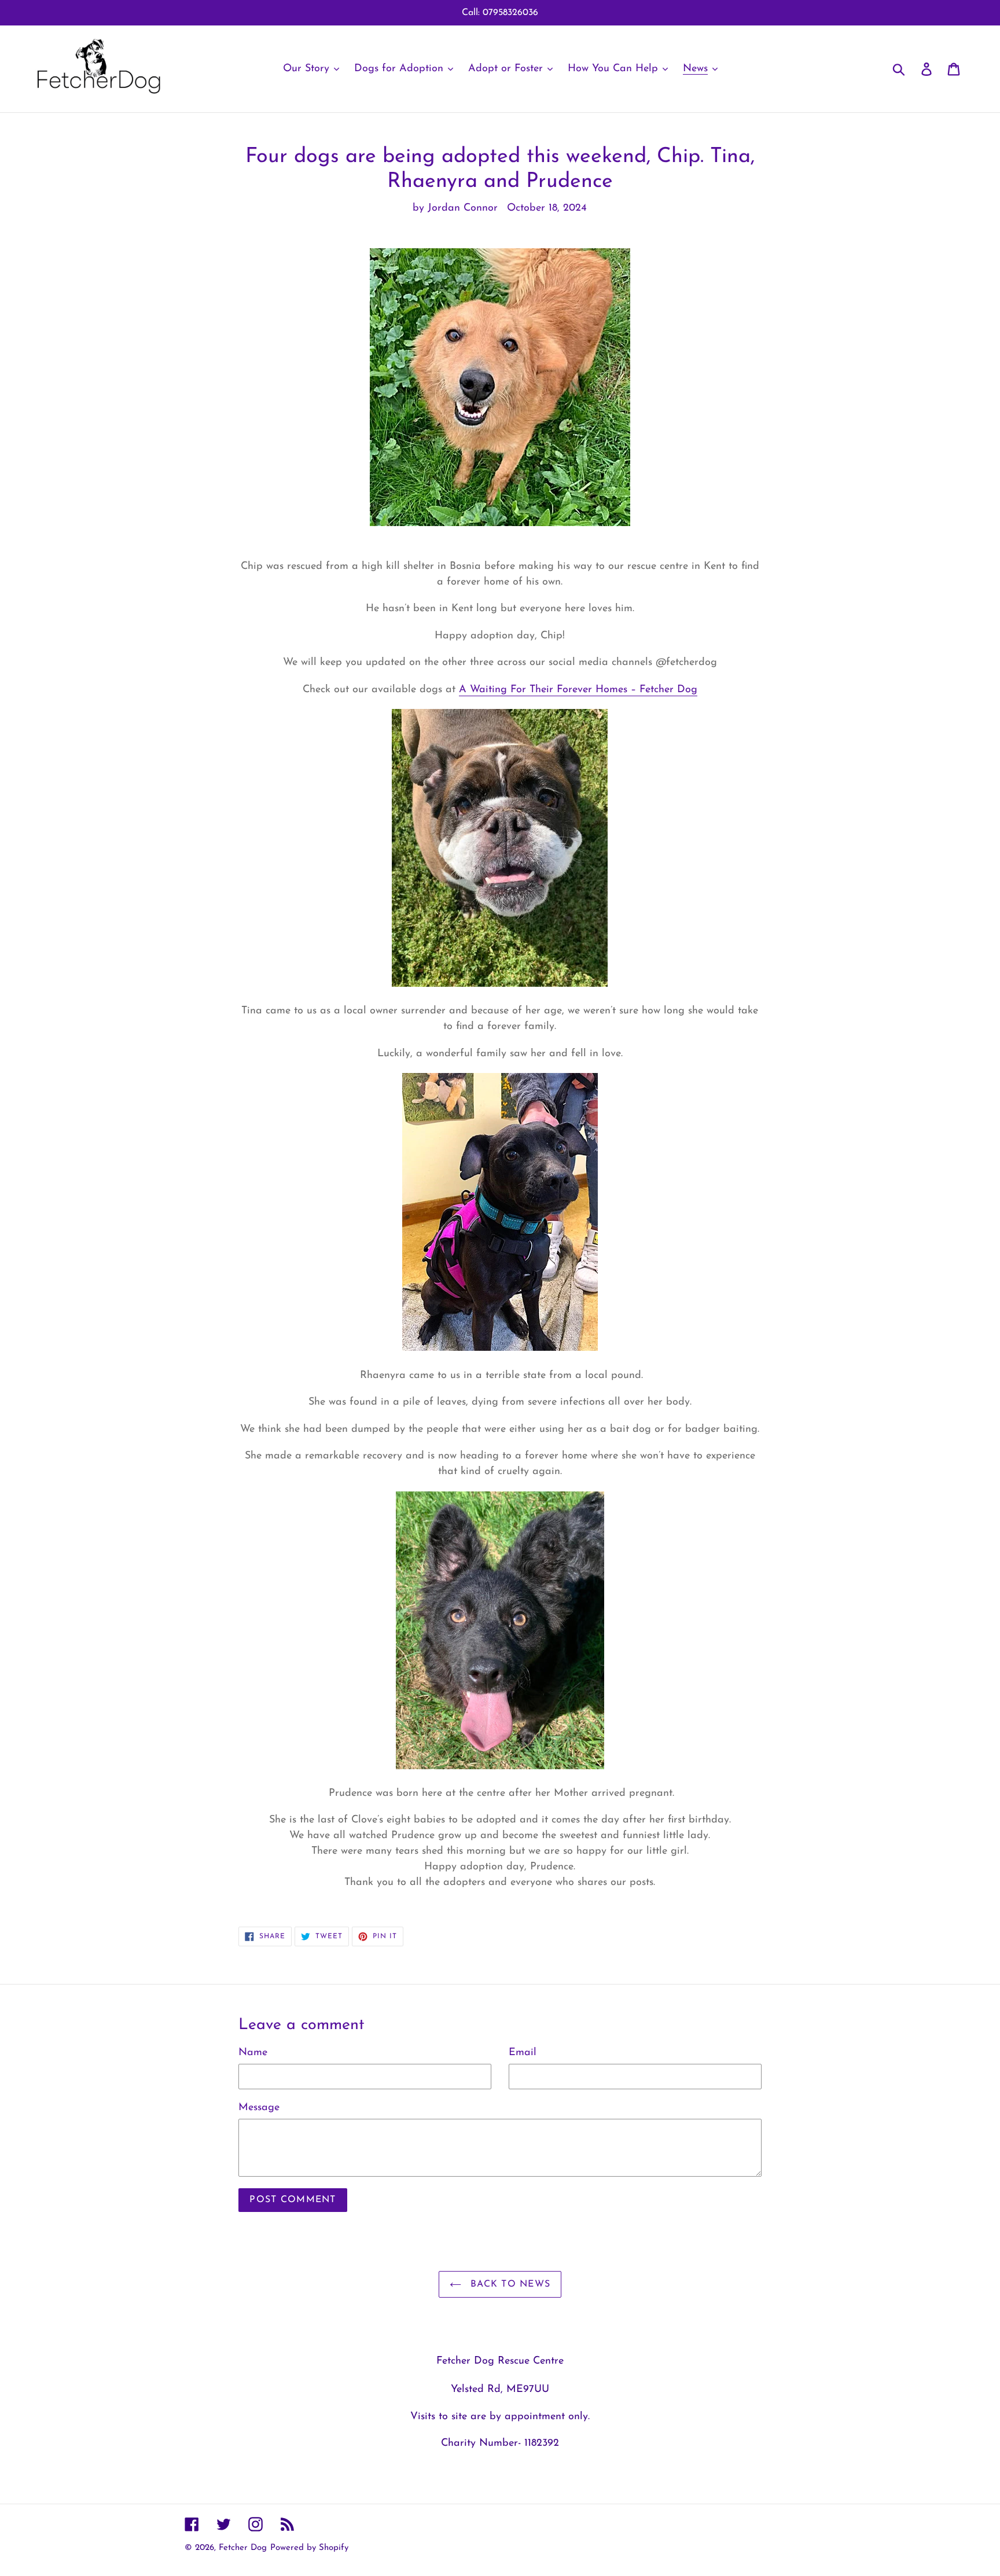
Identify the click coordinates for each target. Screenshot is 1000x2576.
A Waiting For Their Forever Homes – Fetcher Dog (578, 690)
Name (253, 2053)
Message (259, 2108)
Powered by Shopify (309, 2548)
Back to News (509, 2284)
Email (523, 2053)
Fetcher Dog (243, 2548)
